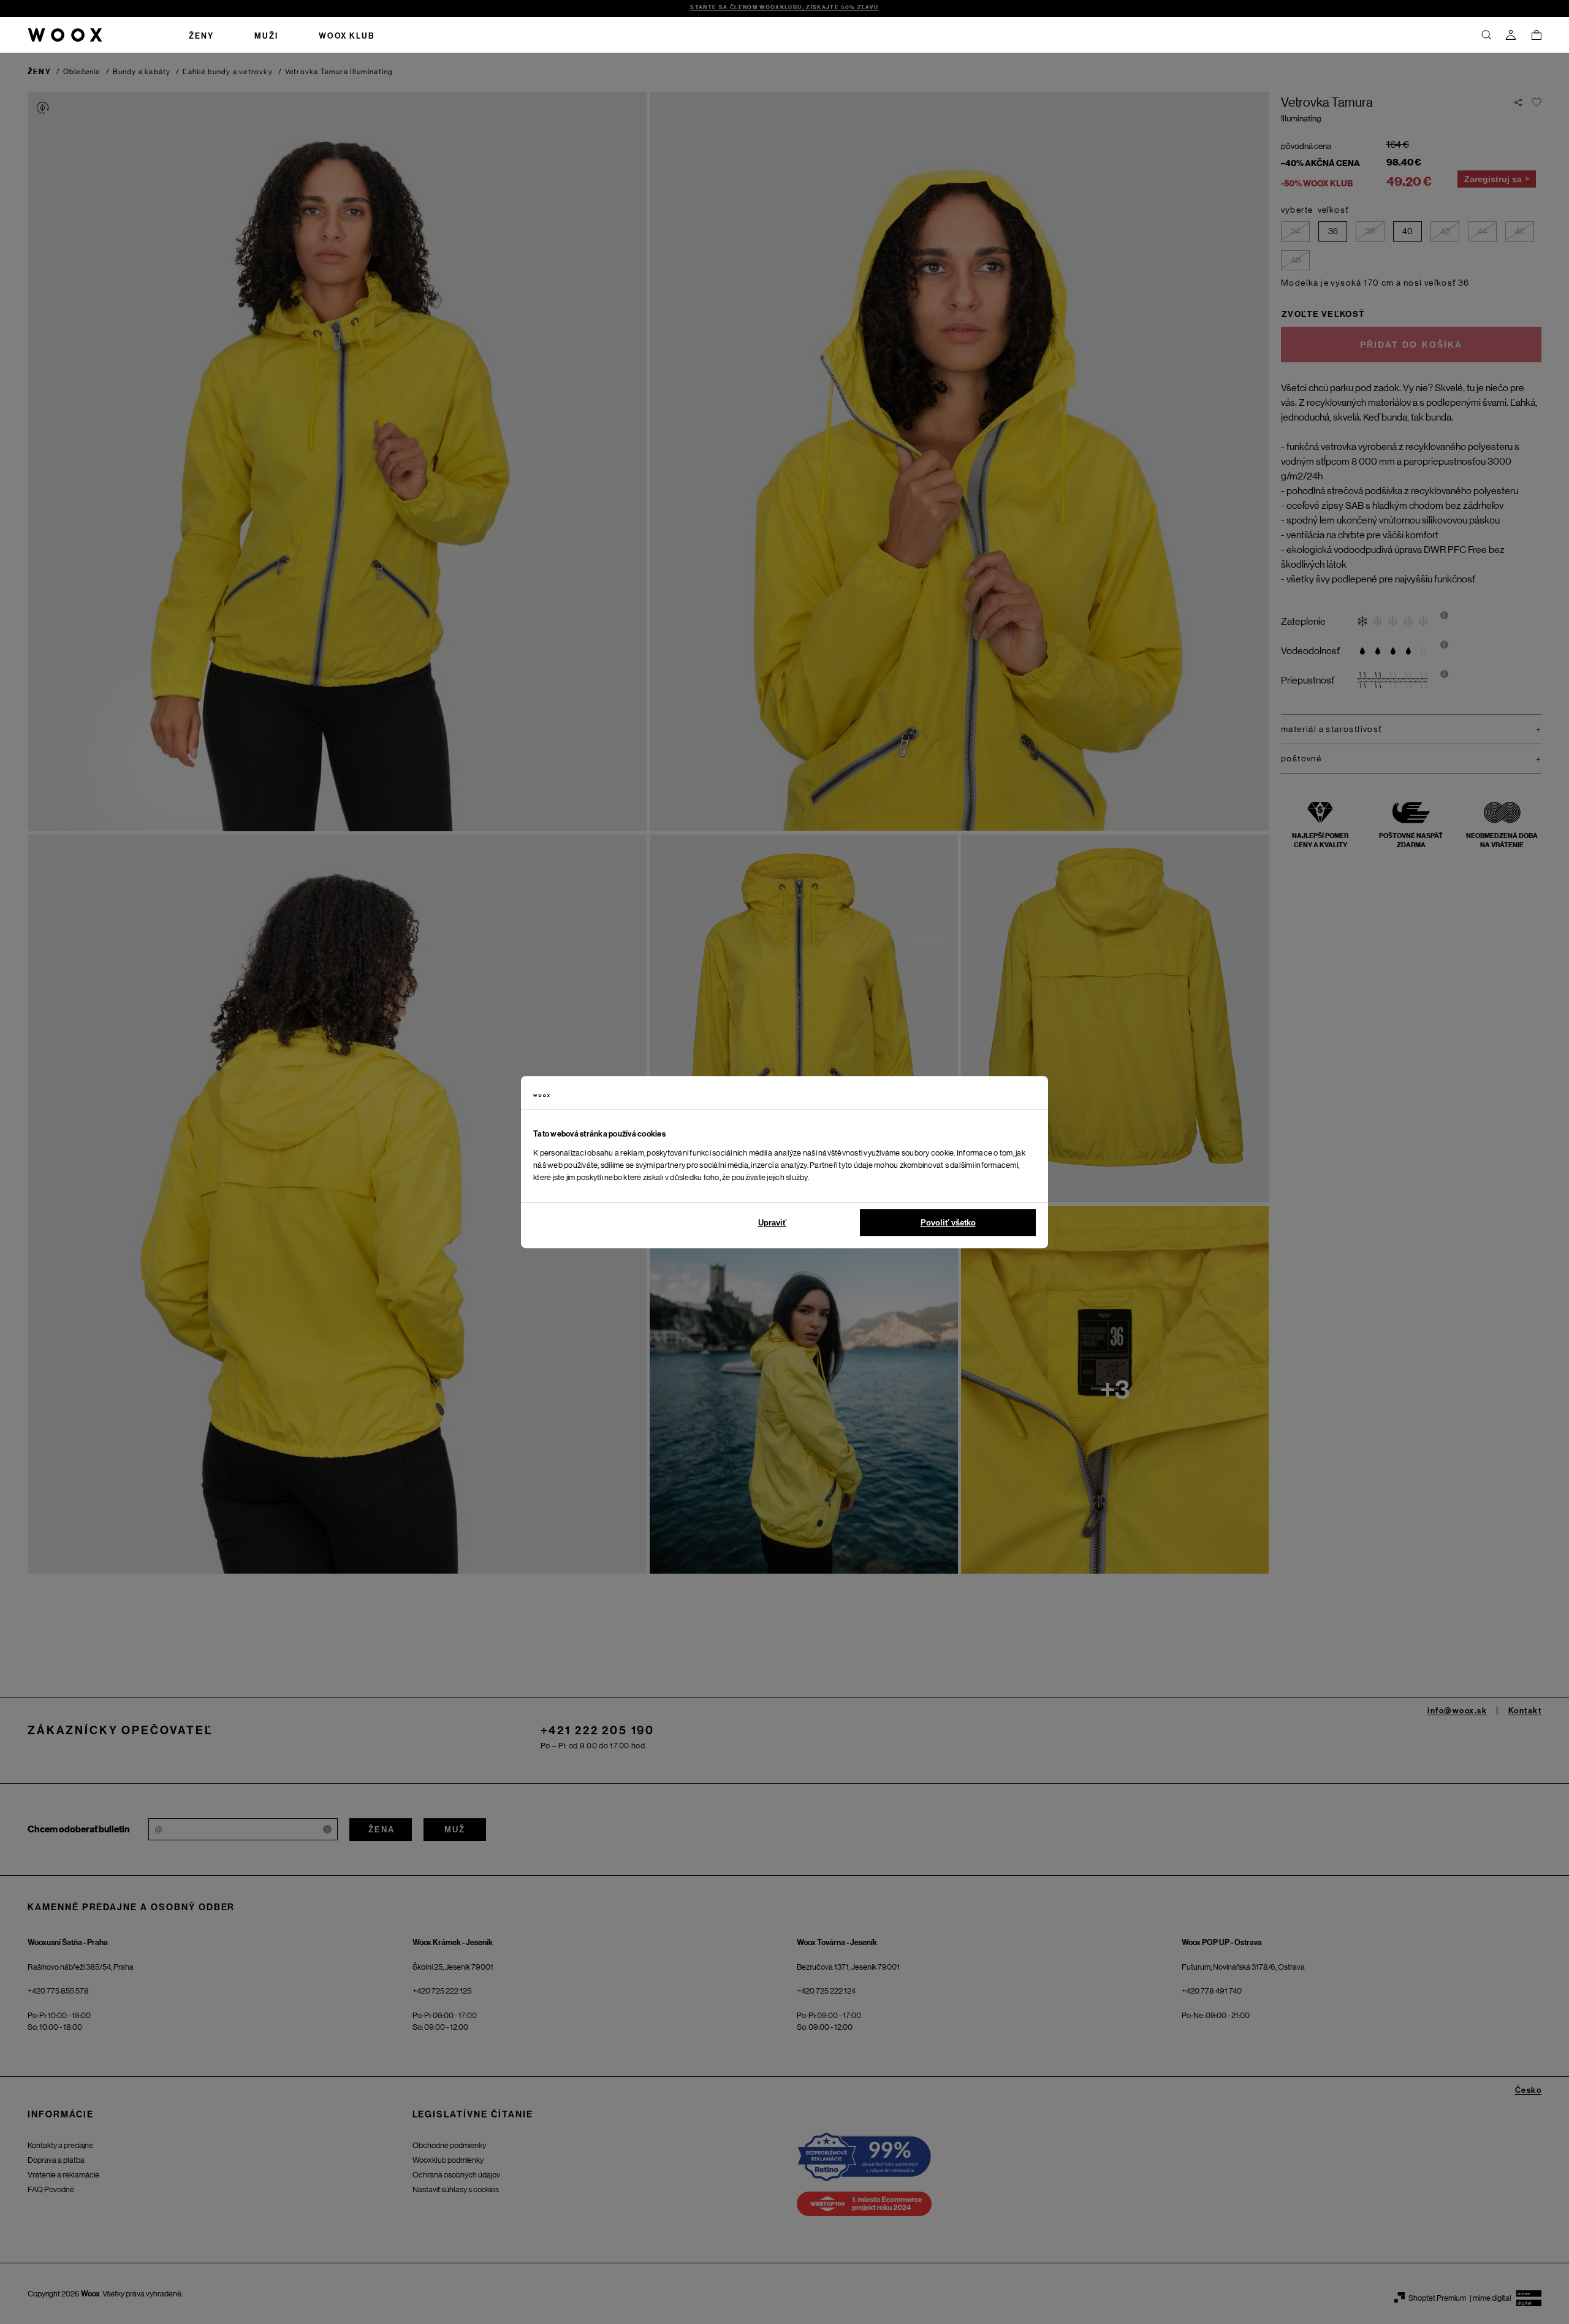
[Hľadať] (1486, 35)
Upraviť (772, 1223)
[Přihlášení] (1511, 35)
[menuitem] (201, 35)
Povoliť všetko (948, 1223)
